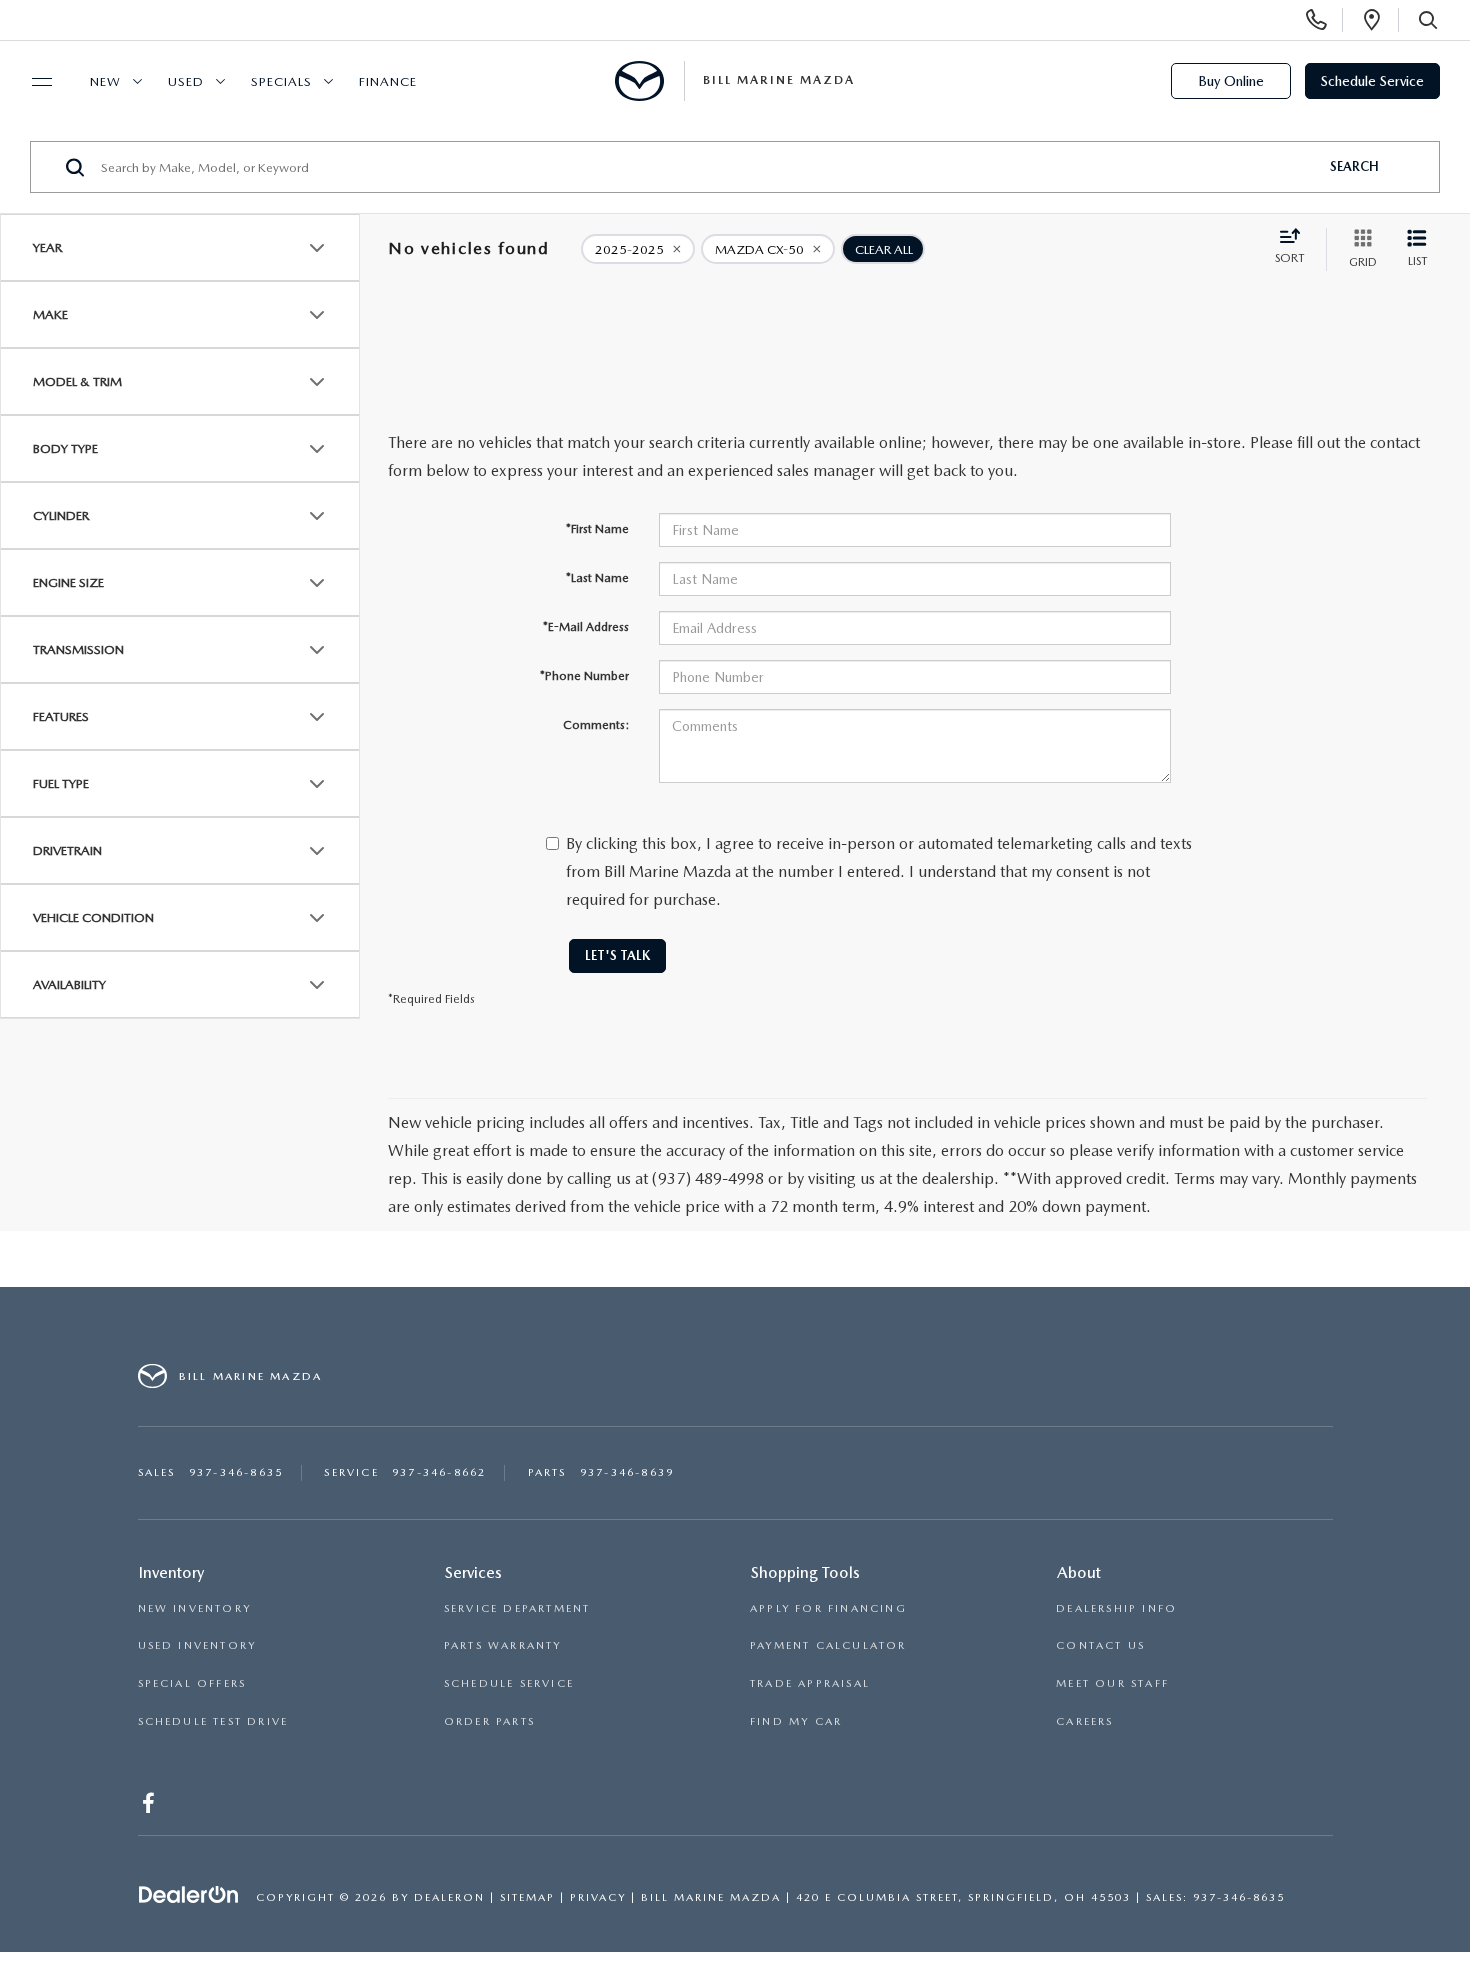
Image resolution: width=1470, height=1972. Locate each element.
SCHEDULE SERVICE (509, 1683)
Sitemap (527, 1897)
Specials (281, 81)
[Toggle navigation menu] (33, 82)
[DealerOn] (189, 1896)
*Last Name (597, 578)
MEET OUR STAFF (1112, 1683)
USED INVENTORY (197, 1645)
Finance (388, 81)
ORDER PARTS (489, 1721)
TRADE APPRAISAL (810, 1683)
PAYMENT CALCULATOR (828, 1645)
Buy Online (1231, 81)
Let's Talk (617, 955)
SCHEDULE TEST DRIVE (213, 1721)
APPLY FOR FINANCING (828, 1608)
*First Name (597, 529)
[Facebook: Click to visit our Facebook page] (150, 1807)
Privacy (598, 1897)
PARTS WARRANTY (503, 1645)
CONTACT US (1100, 1645)
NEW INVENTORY (195, 1608)
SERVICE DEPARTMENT (517, 1608)
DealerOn (449, 1897)
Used (186, 81)
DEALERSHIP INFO (1116, 1608)
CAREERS (1084, 1721)
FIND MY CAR (796, 1721)
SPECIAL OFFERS (192, 1683)
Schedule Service (1372, 81)
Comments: (596, 725)
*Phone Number (584, 676)
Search (1354, 166)
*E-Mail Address (586, 627)
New (105, 81)
